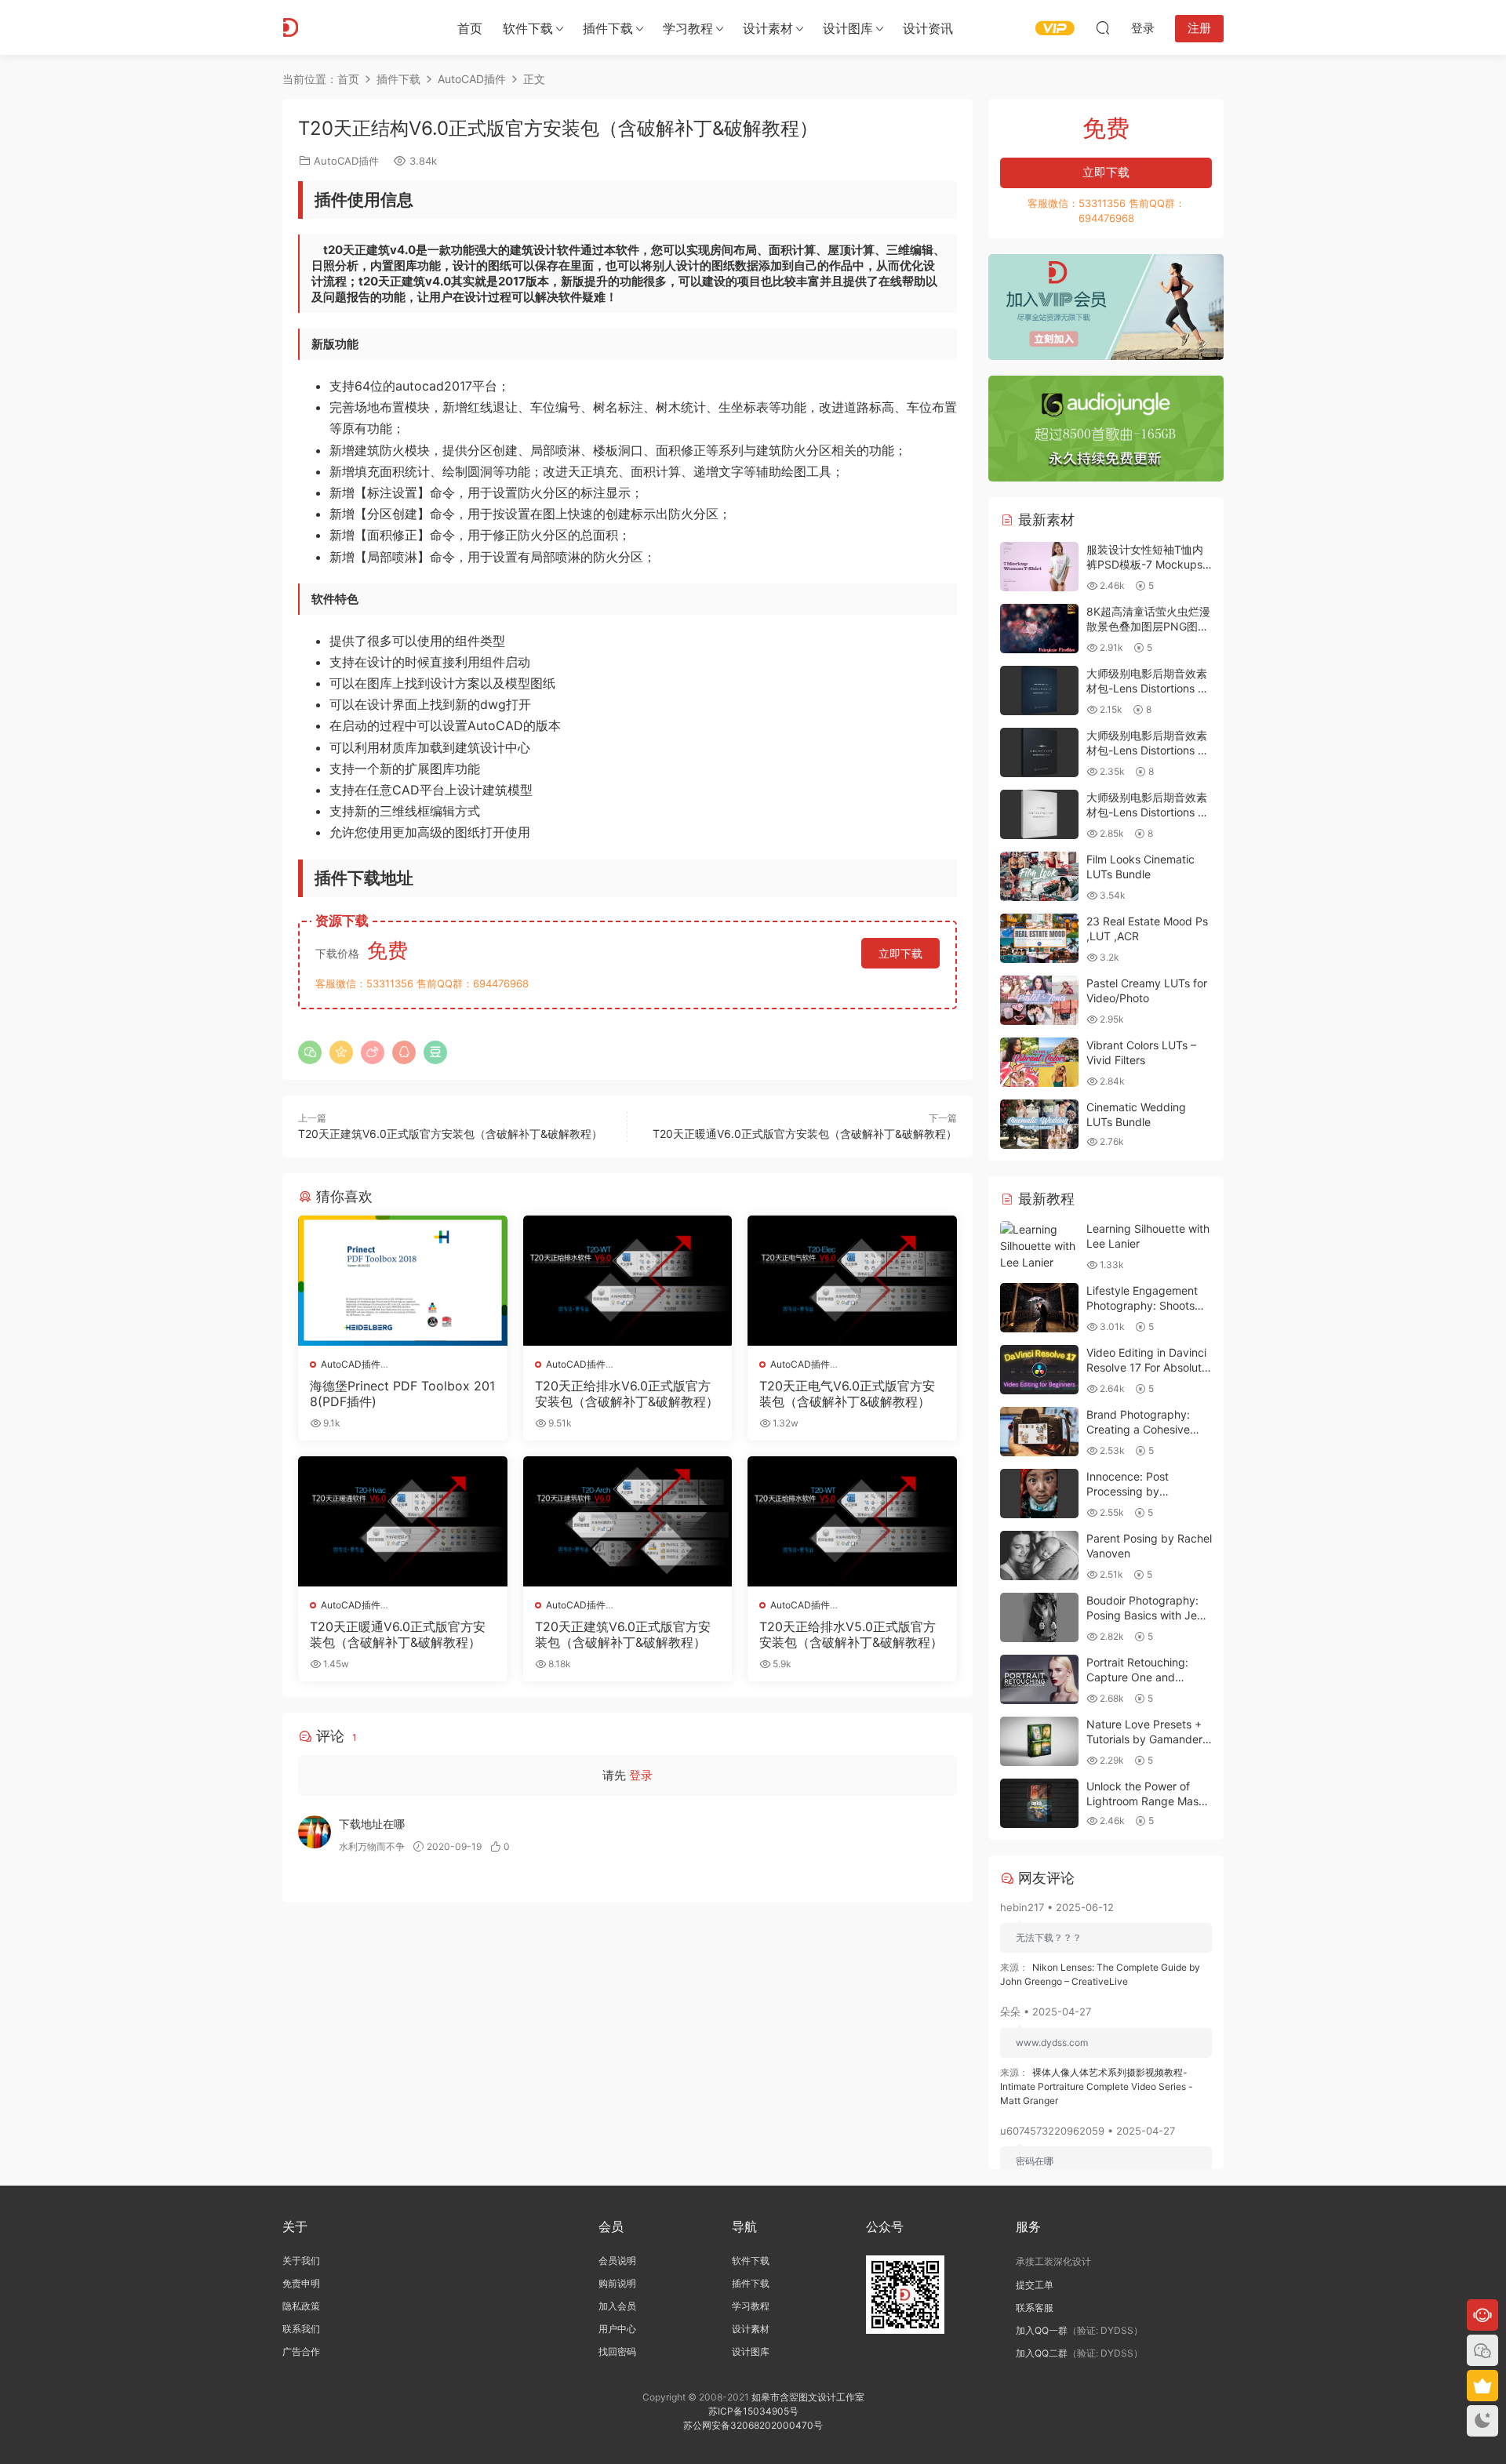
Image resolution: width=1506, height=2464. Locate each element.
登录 (641, 1775)
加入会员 (617, 2306)
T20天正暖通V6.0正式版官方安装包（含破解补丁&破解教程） (805, 1134)
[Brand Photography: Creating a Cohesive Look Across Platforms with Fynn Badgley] (1039, 1432)
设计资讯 (928, 28)
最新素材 (1044, 520)
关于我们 (301, 2260)
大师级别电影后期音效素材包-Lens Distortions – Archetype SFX (1147, 750)
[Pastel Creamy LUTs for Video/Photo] (1039, 1000)
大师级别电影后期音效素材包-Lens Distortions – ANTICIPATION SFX (1147, 812)
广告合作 (301, 2351)
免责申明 (301, 2283)
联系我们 (301, 2329)
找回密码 (617, 2351)
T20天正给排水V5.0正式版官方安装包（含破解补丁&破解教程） (851, 1634)
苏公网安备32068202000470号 (753, 2425)
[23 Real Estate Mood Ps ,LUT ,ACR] (1039, 938)
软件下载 (528, 28)
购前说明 (617, 2283)
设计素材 (751, 2329)
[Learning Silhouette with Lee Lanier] (1039, 1246)
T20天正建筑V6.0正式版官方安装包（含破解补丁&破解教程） (450, 1134)
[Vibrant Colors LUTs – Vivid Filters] (1039, 1062)
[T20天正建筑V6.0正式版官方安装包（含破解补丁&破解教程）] (628, 1521)
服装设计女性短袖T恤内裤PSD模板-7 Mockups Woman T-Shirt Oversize (1148, 565)
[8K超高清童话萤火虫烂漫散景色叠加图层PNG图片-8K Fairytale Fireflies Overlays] (1039, 629)
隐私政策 (301, 2306)
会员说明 (617, 2260)
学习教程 (688, 28)
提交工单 (1035, 2285)
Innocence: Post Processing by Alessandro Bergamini (1142, 1492)
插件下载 (608, 28)
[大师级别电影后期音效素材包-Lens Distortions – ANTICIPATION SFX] (1039, 814)
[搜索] (1103, 27)
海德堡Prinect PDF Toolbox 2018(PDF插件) (402, 1394)
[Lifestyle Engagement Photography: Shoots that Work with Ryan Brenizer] (1039, 1308)
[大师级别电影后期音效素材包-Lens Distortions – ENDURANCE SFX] (1039, 691)
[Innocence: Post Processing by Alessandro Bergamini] (1039, 1494)
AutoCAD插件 (346, 161)
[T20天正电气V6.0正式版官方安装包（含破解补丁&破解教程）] (852, 1281)
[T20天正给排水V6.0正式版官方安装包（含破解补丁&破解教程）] (628, 1281)
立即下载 (900, 953)
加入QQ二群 (1042, 2353)
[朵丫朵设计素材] (353, 27)
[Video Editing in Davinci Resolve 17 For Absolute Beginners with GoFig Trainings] (1039, 1370)
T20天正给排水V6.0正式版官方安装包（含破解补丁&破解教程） (627, 1394)
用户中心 (617, 2329)
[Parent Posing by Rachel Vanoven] (1039, 1555)
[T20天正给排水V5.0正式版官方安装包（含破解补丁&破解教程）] (852, 1521)
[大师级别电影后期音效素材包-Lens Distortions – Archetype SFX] (1039, 752)
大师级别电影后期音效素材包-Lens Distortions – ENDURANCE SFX (1147, 689)
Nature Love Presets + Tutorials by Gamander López (1144, 1739)
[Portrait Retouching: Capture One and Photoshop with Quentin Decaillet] (1039, 1679)
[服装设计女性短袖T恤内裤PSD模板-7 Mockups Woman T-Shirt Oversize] (1039, 567)
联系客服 (1035, 2308)
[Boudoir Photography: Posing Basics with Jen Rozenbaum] (1039, 1617)
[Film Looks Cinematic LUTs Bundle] (1039, 876)
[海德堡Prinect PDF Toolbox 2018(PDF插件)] (403, 1281)
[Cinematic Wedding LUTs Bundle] (1039, 1124)
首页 (470, 28)
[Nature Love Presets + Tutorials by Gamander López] (1039, 1741)
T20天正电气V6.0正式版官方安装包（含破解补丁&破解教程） (847, 1394)
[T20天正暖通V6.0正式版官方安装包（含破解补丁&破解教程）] (403, 1521)
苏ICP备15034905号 (753, 2411)
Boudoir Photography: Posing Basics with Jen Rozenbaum (1145, 1615)
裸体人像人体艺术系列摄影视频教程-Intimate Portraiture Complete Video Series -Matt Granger (1097, 2086)
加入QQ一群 (1042, 2330)
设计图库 (848, 28)
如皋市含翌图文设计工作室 (808, 2397)
